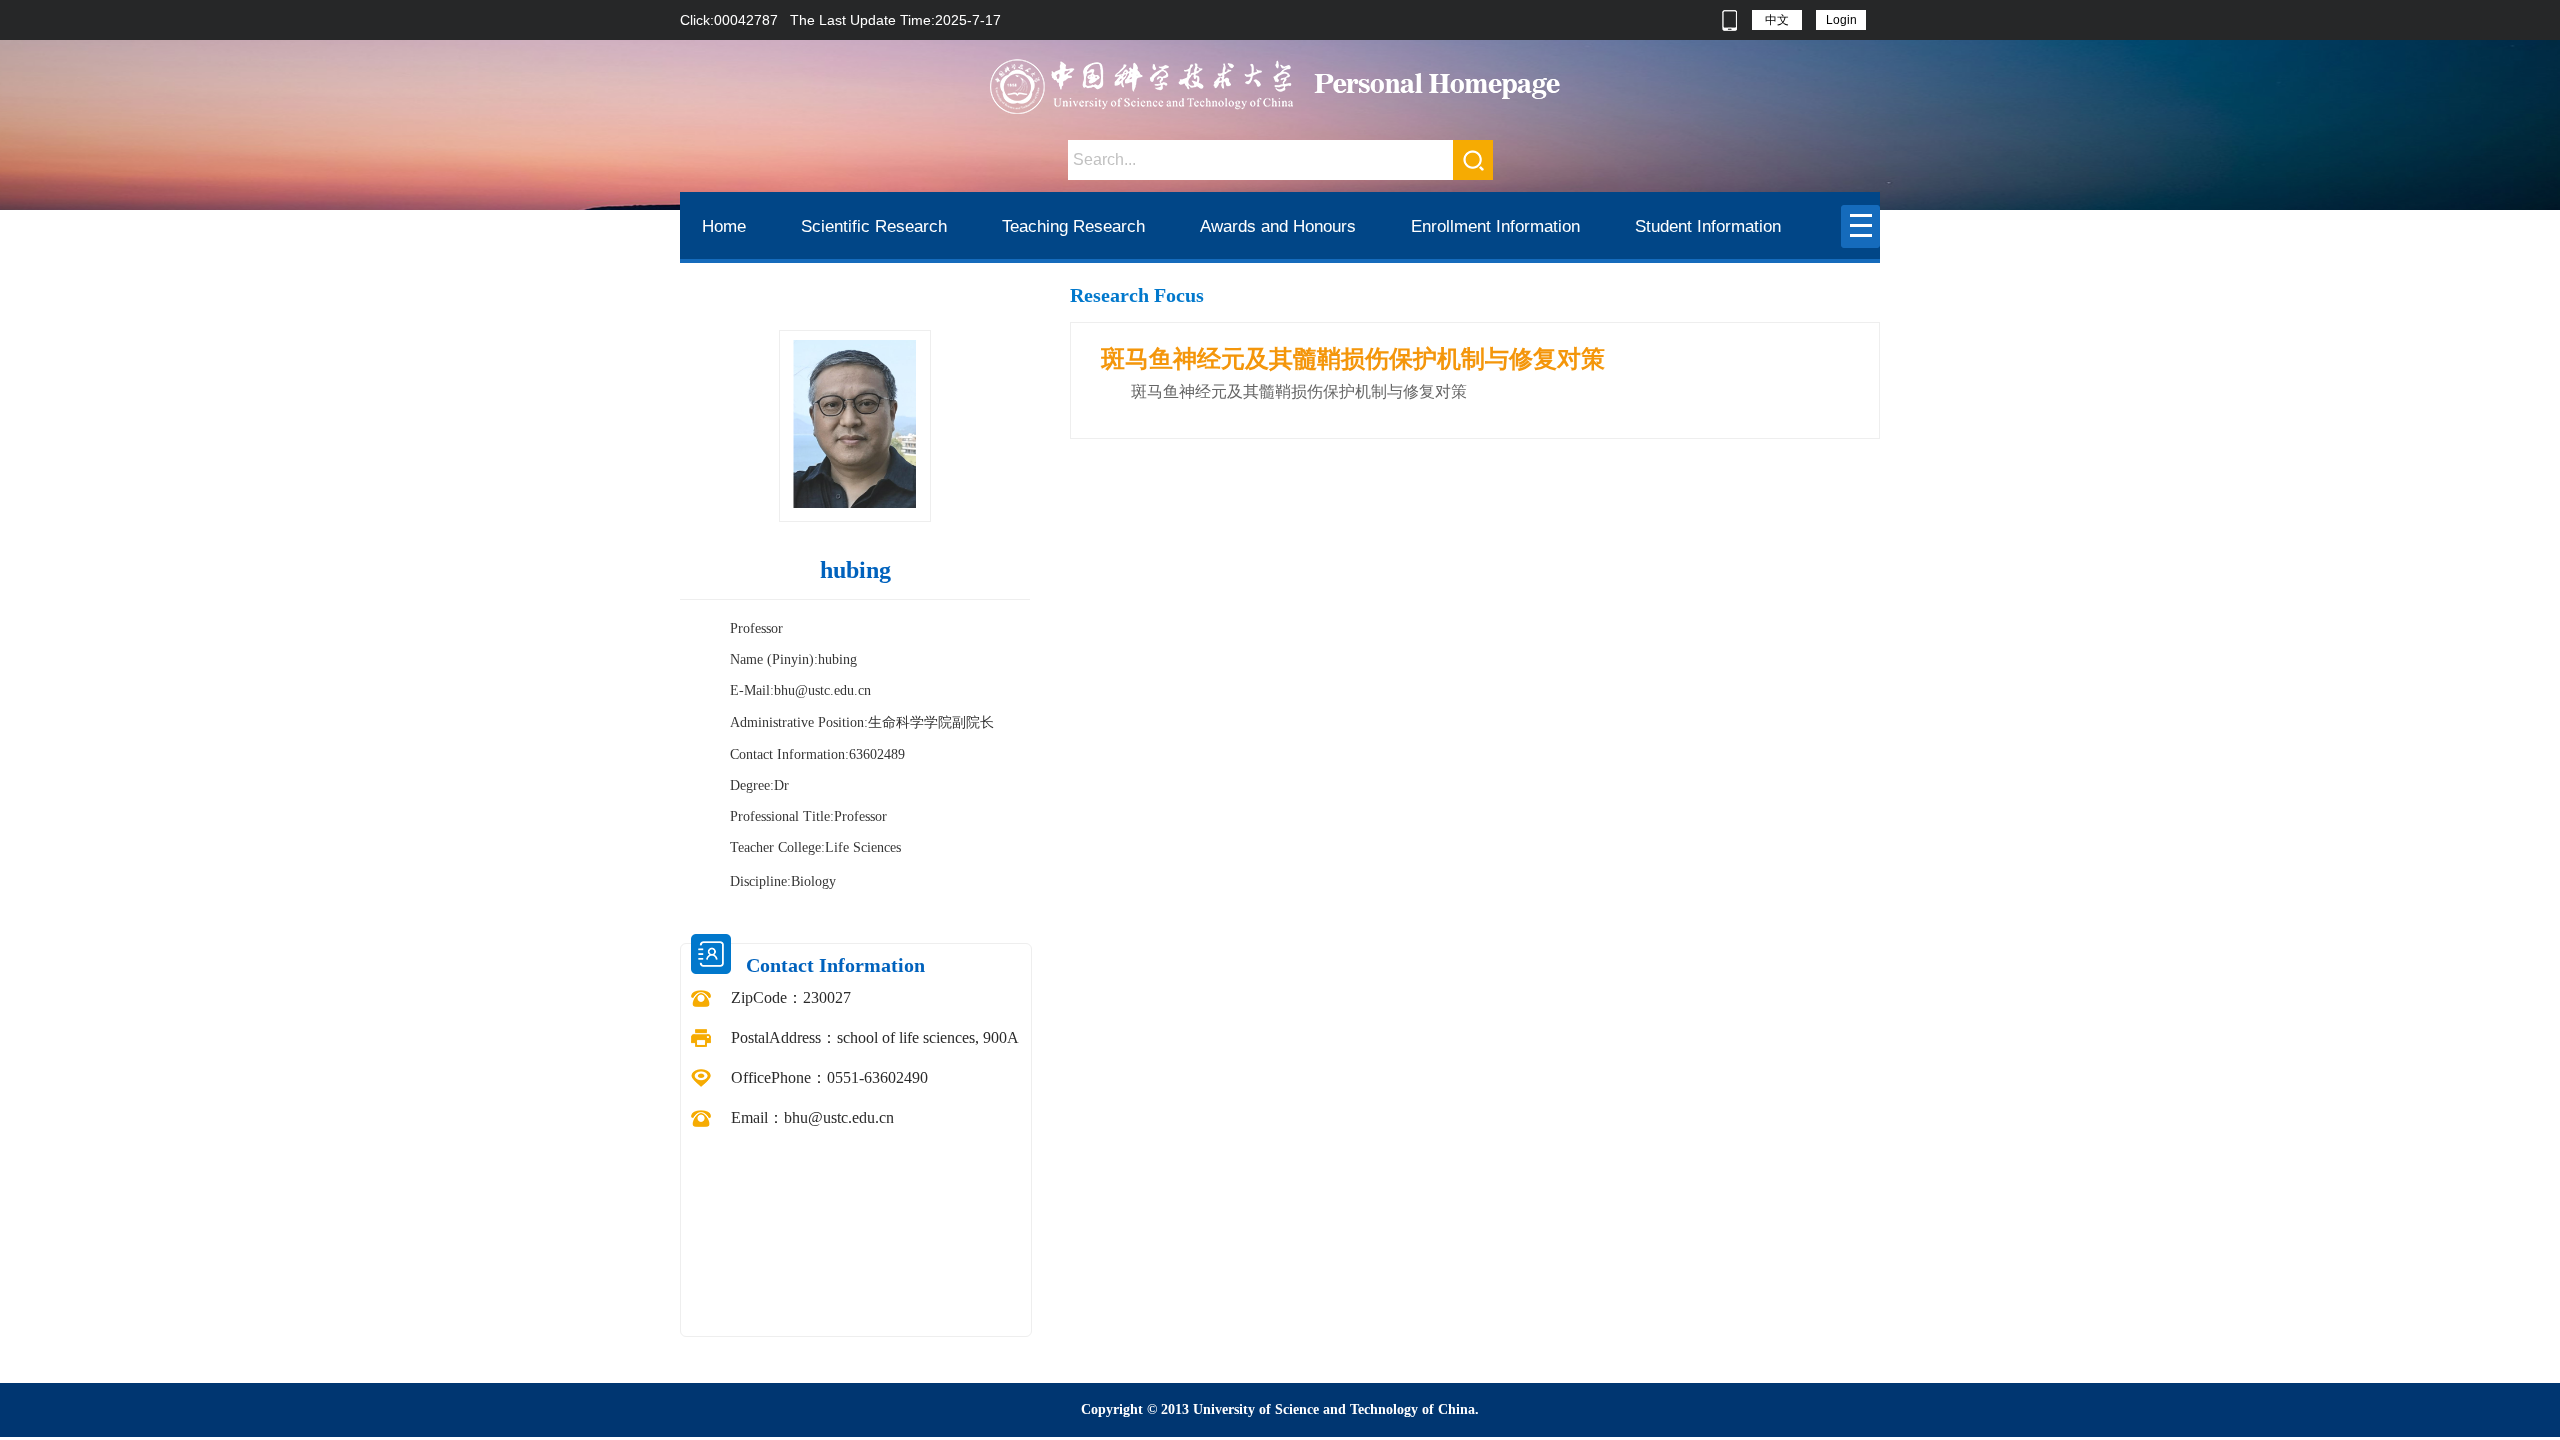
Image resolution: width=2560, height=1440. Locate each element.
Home (724, 226)
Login (1841, 20)
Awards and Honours (1278, 226)
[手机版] (1729, 20)
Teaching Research (1073, 226)
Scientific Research (874, 226)
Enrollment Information (1495, 226)
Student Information (1708, 226)
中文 (1777, 20)
